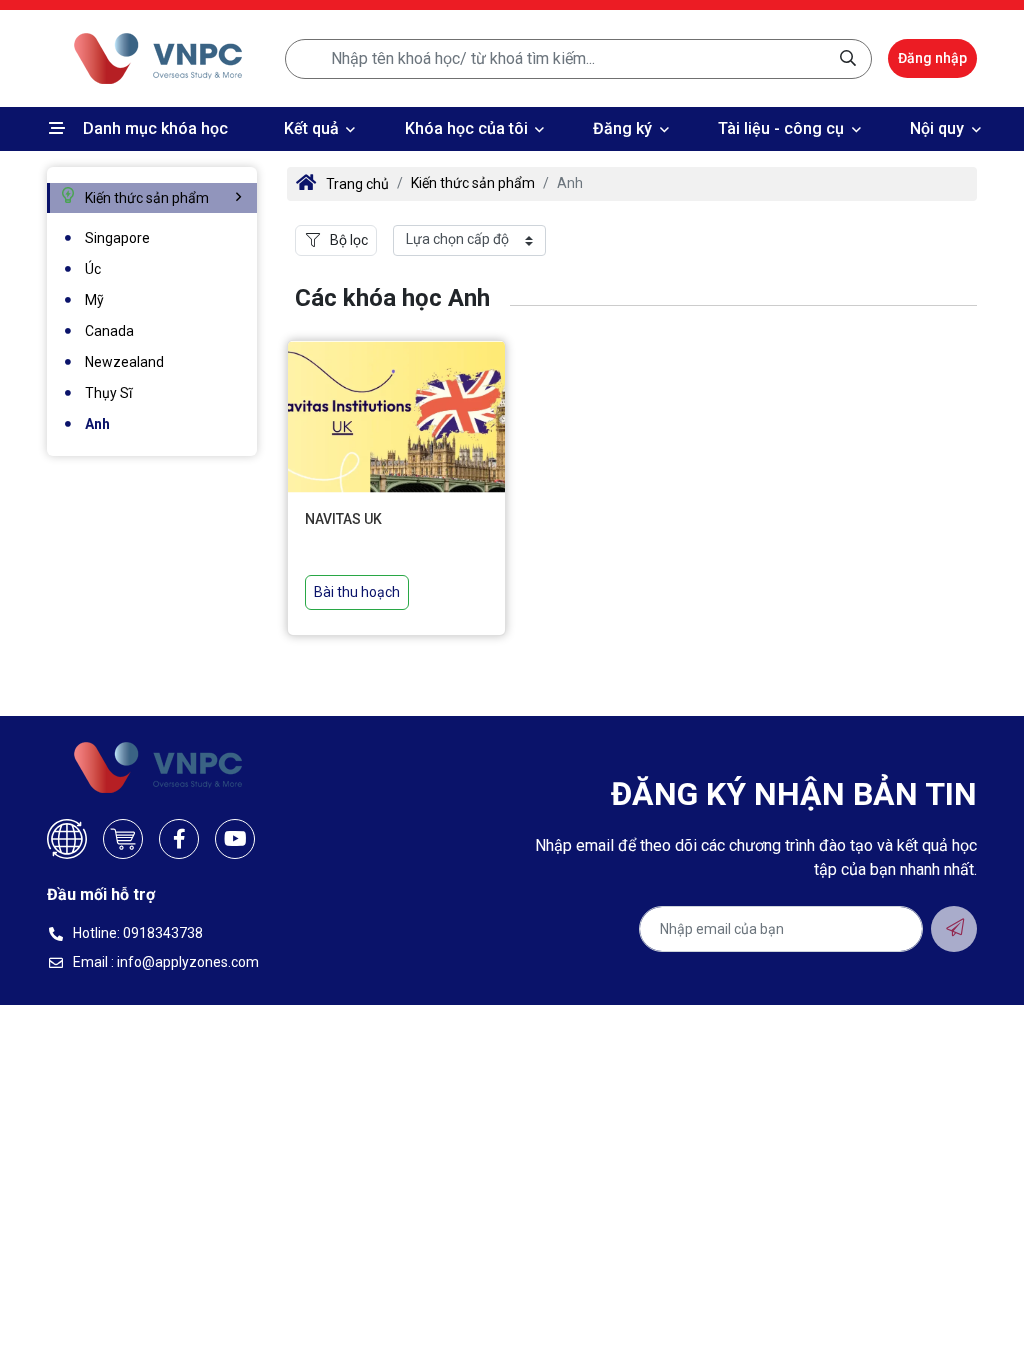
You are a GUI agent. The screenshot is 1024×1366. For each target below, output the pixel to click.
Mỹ (94, 300)
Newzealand (124, 362)
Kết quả (311, 128)
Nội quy (937, 128)
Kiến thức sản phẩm (473, 183)
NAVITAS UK (343, 519)
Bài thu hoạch (357, 592)
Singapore (117, 238)
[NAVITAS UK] (396, 416)
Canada (109, 331)
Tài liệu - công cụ (781, 128)
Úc (93, 269)
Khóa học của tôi (466, 128)
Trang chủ (357, 184)
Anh (97, 424)
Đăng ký (622, 128)
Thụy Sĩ (108, 393)
